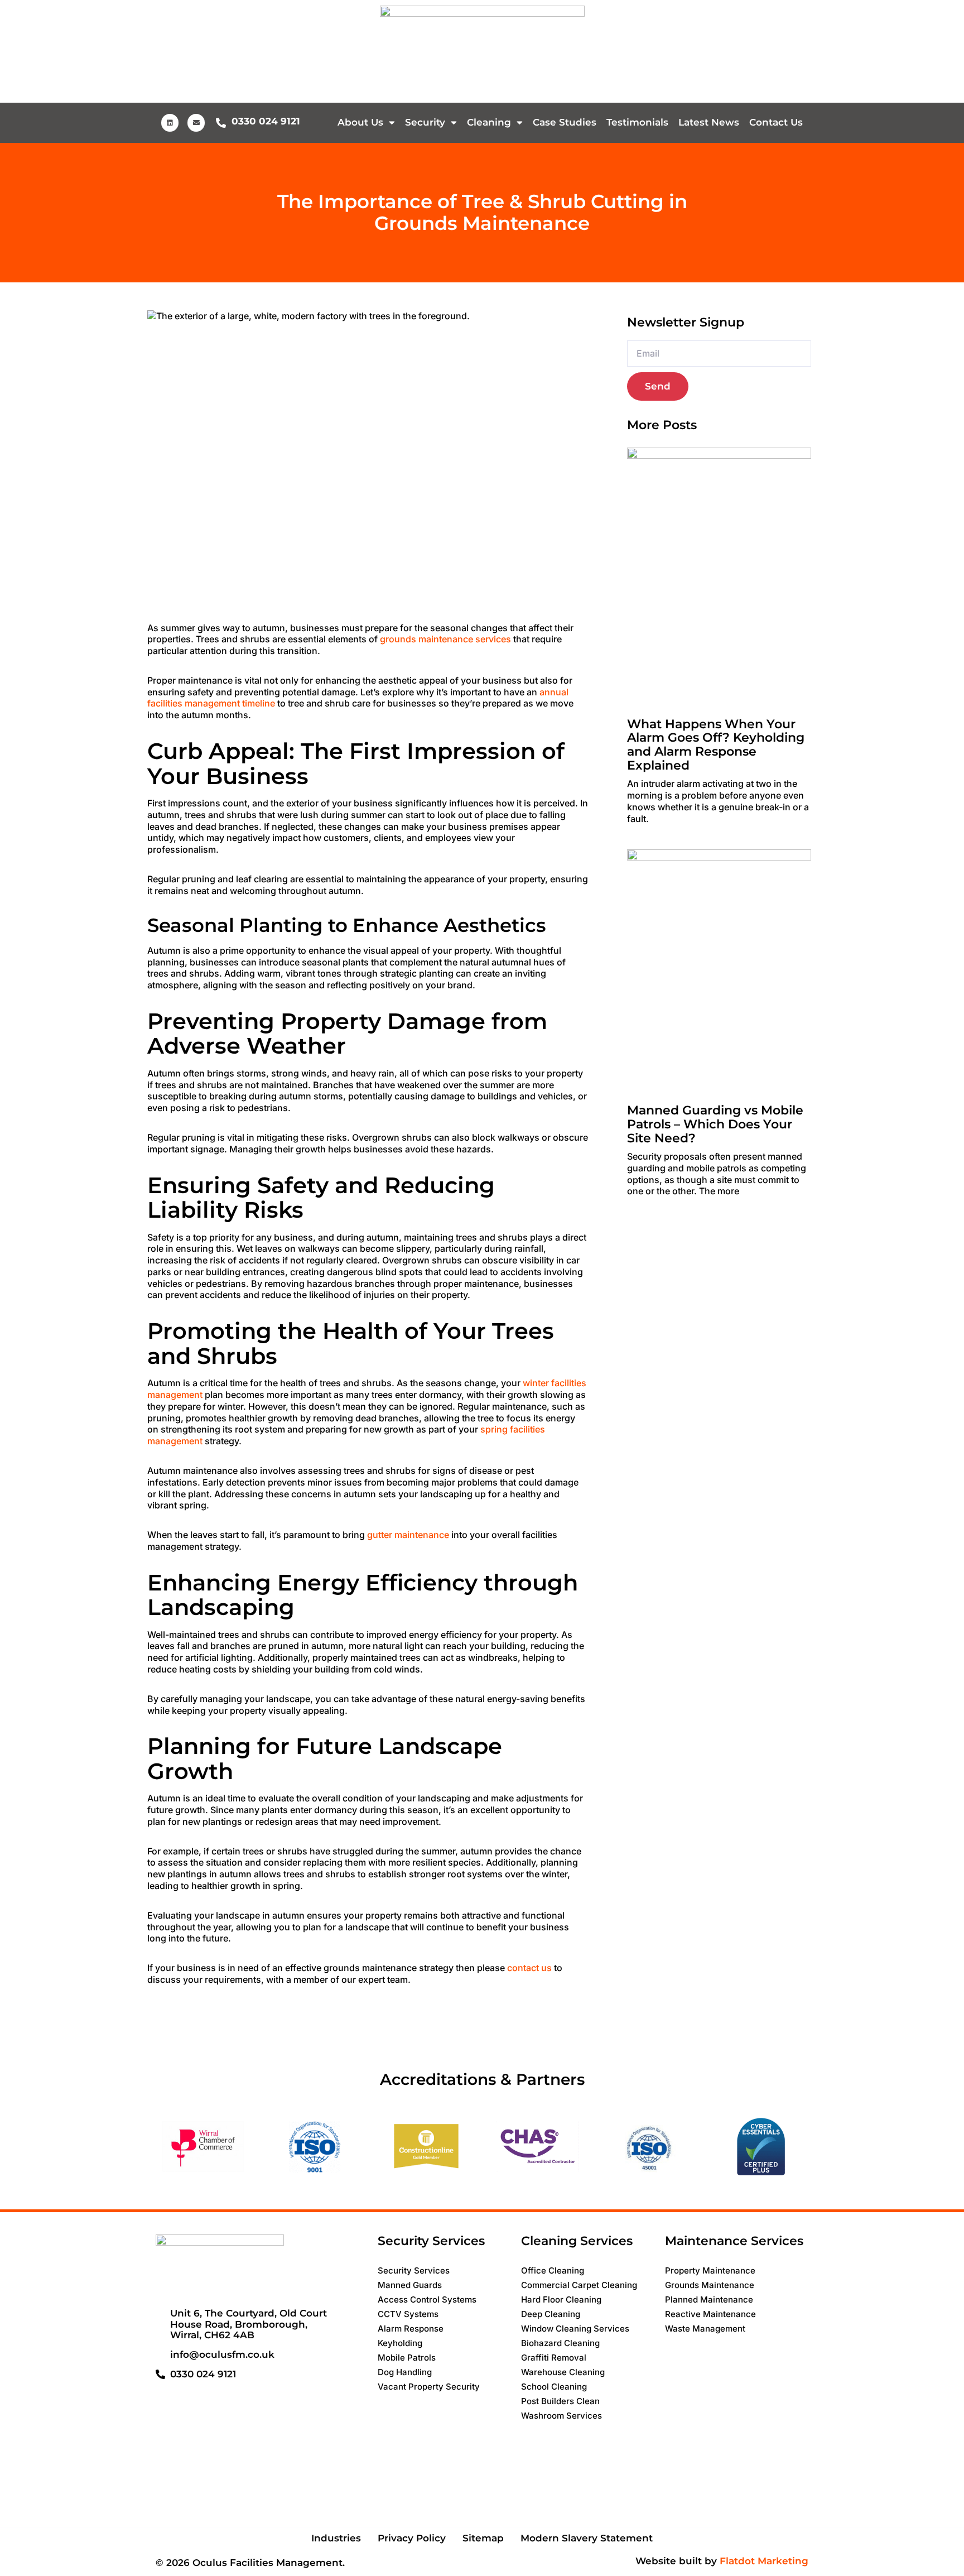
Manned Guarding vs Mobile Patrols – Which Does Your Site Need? (715, 1124)
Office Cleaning (553, 2270)
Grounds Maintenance (710, 2285)
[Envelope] (196, 122)
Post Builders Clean (560, 2401)
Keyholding (400, 2343)
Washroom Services (561, 2416)
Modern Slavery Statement (587, 2538)
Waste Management (705, 2329)
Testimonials (637, 122)
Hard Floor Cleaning (561, 2299)
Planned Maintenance (709, 2299)
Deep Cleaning (551, 2314)
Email (638, 335)
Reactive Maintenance (710, 2314)
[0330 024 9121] (221, 123)
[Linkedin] (170, 122)
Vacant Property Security (429, 2387)
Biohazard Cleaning (560, 2343)
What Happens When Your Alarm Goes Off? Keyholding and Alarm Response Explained (716, 745)
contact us (529, 1968)
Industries (336, 2538)
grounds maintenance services (445, 639)
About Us (360, 122)
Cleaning (489, 122)
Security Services (414, 2270)
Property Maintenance (710, 2270)
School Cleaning (554, 2387)
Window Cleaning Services (575, 2329)
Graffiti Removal (554, 2358)
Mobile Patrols (407, 2358)
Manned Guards (410, 2285)
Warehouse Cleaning (563, 2372)
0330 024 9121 (266, 121)
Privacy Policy (412, 2538)
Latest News (709, 122)
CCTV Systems (408, 2314)
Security (425, 122)
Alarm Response (411, 2329)
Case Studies (565, 122)
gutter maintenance (408, 1535)
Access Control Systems (427, 2299)
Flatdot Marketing (764, 2561)
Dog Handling (405, 2372)
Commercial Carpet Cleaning (579, 2285)
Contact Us (776, 122)
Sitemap (483, 2538)
